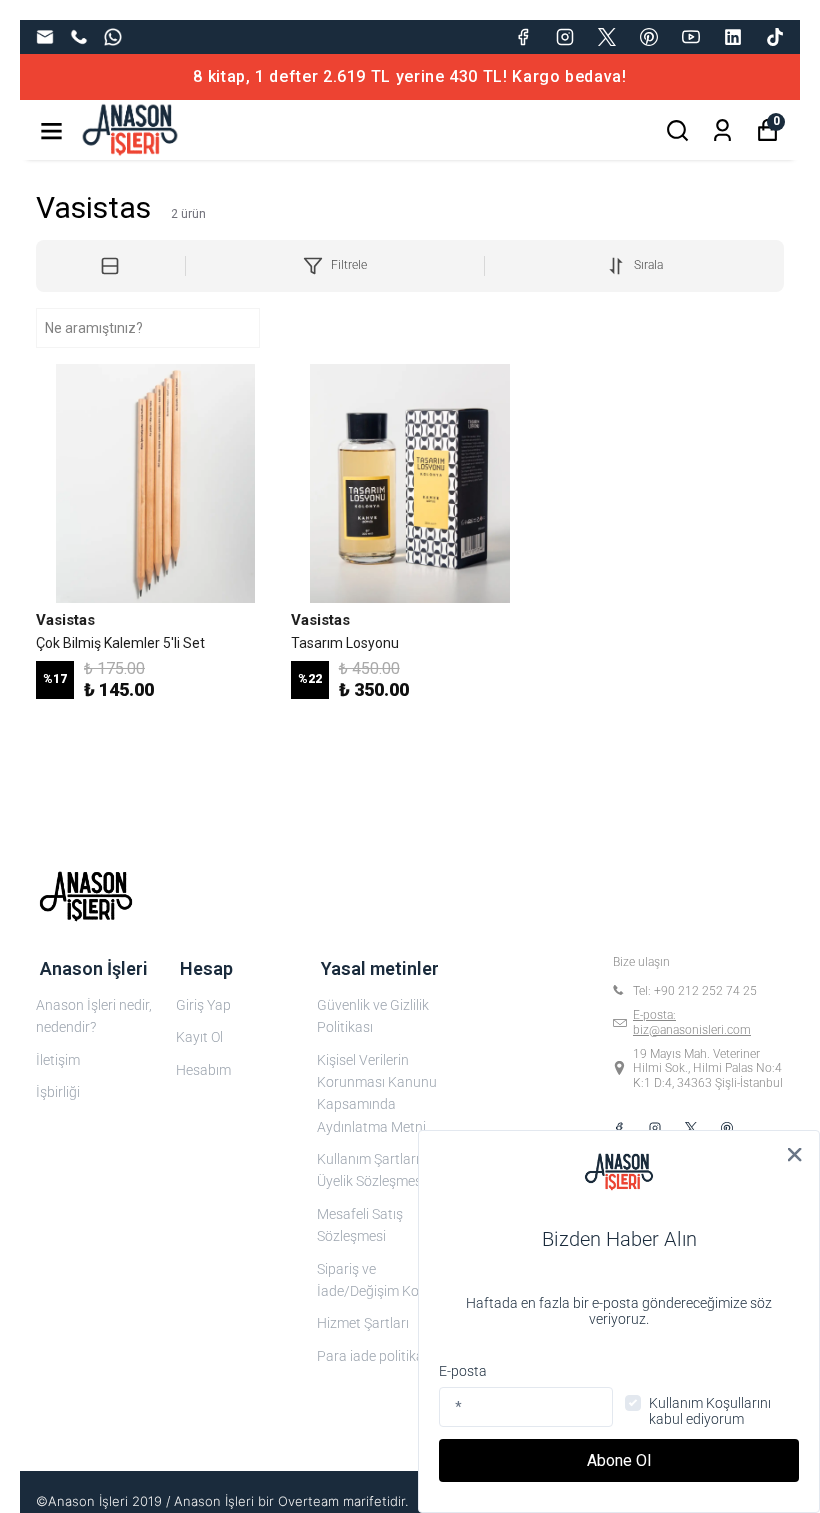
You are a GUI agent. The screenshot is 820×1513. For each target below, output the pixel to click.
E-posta (463, 1371)
